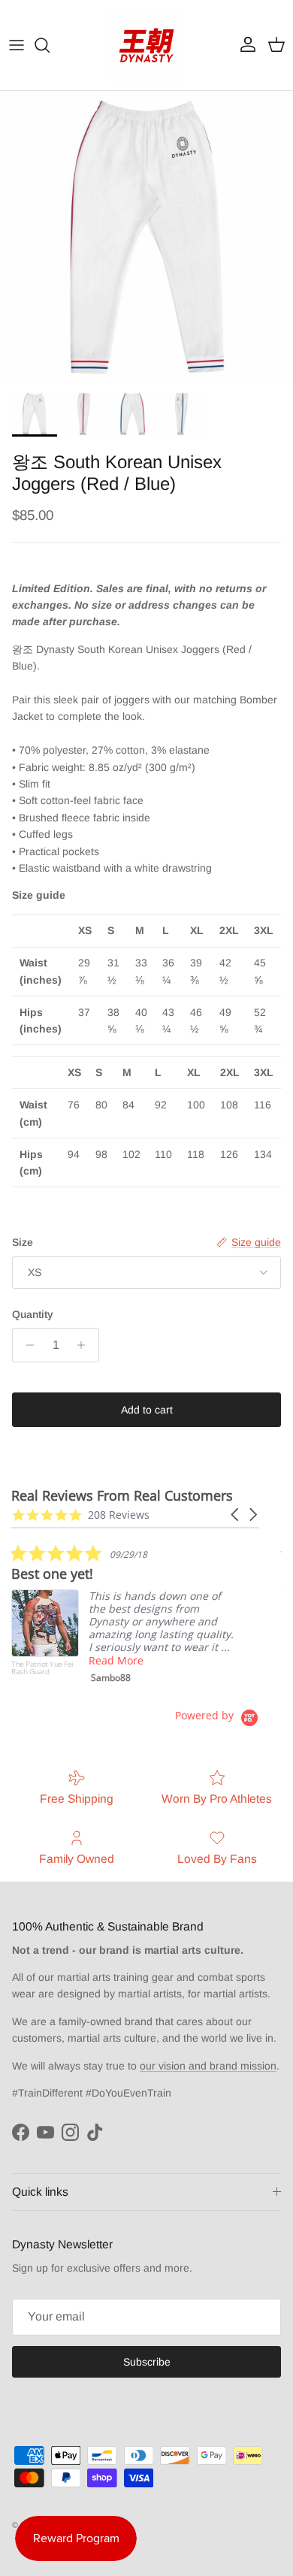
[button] (236, 1515)
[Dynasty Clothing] (146, 45)
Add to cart (147, 1410)
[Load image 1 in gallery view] (146, 237)
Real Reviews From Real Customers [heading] (122, 1496)
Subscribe (147, 2362)
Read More (116, 1660)
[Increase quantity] (85, 1345)
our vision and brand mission (208, 2066)
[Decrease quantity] (26, 1345)
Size (23, 1242)
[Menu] (17, 45)
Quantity (33, 1314)
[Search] (50, 45)
